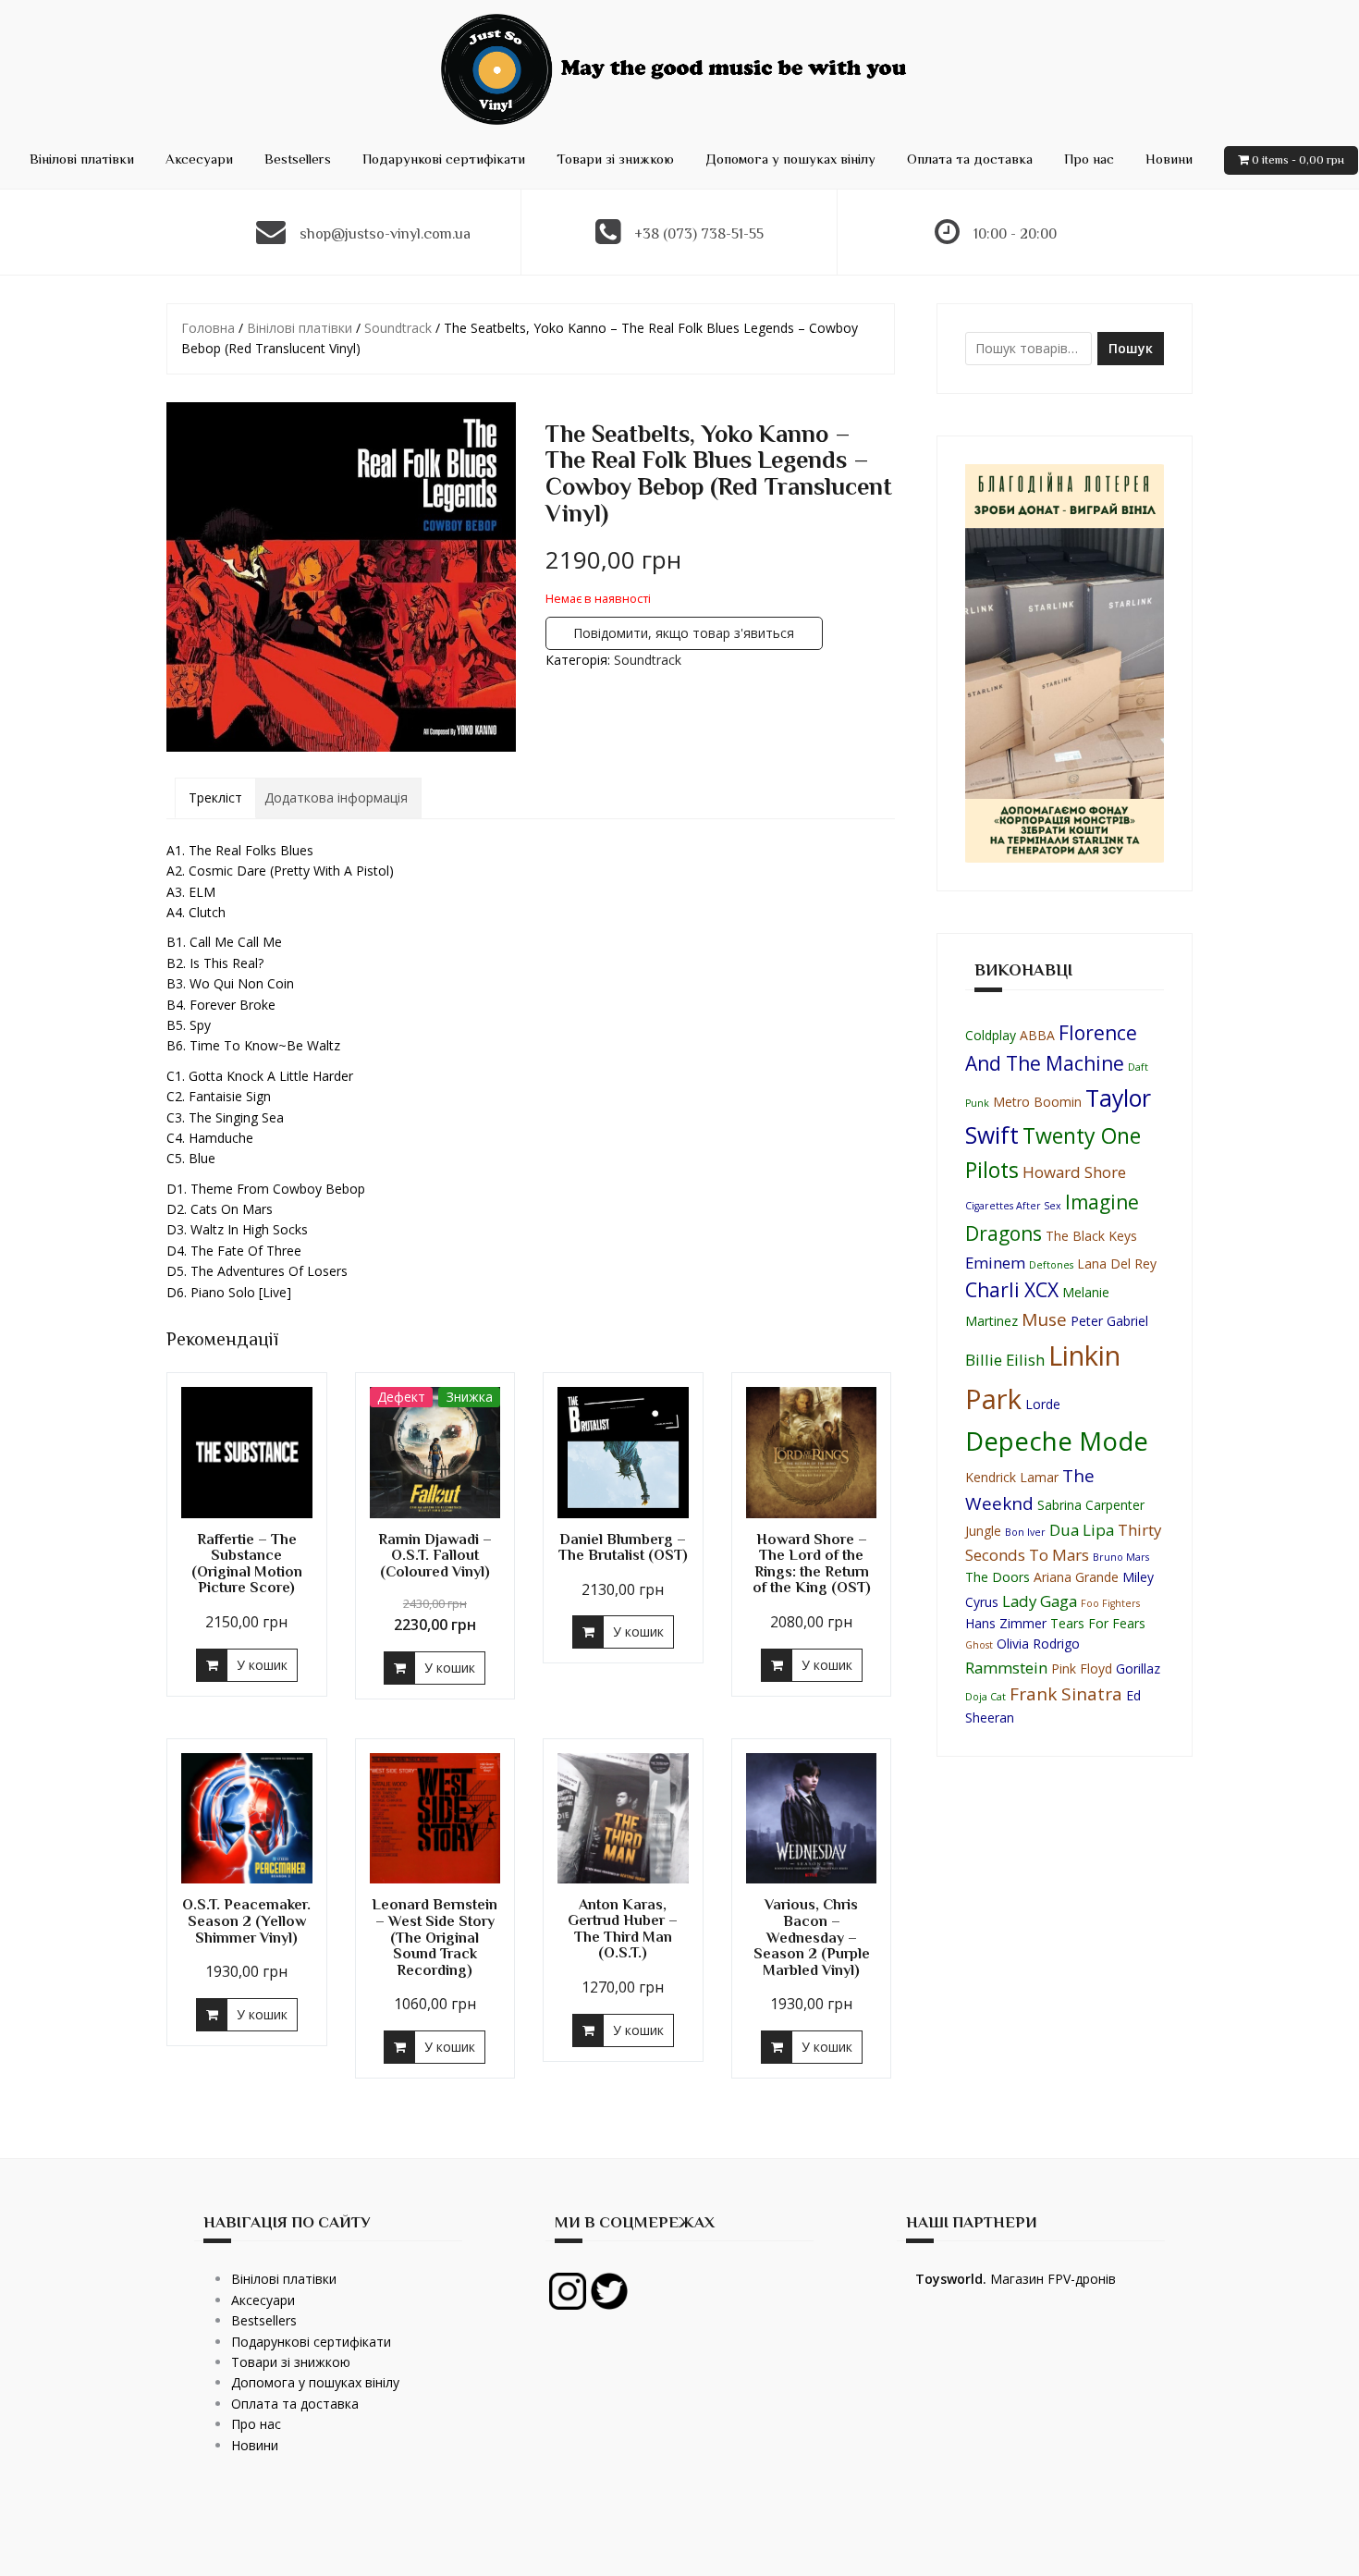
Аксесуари (199, 159)
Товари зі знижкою (615, 159)
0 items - (1298, 159)
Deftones (1051, 1265)
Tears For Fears (1098, 1623)
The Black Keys (1091, 1236)
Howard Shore (1074, 1172)
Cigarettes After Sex (1013, 1206)
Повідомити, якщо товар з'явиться (684, 633)
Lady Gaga (1040, 1601)
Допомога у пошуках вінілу (790, 159)
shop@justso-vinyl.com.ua (385, 234)
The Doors (998, 1577)
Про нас (1089, 159)
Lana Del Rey (1117, 1263)
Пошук (1131, 348)
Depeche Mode (1057, 1441)
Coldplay (991, 1035)
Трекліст (215, 797)
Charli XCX (1012, 1290)
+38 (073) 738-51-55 (699, 234)
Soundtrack (398, 328)
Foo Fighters (1110, 1603)
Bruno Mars (1121, 1557)
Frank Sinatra (1066, 1694)
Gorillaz (1138, 1668)
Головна (208, 328)
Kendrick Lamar (1012, 1477)
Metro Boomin (1037, 1102)
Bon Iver (1025, 1532)
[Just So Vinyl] (679, 68)
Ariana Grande (1076, 1577)
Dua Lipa (1082, 1530)
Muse (1044, 1319)
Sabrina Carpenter (1091, 1505)
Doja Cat (986, 1697)
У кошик (262, 1665)
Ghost (979, 1645)
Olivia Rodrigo (1038, 1644)
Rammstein (1006, 1668)
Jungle (983, 1531)
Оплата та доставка (970, 159)
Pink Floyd (1082, 1668)
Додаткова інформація (336, 797)
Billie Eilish (1005, 1360)
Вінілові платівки (82, 159)
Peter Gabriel (1109, 1321)
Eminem (995, 1263)
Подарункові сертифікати (444, 159)
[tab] (215, 798)
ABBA (1037, 1035)
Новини (1169, 159)
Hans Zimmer (1006, 1623)
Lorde (1043, 1404)
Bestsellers (298, 159)
